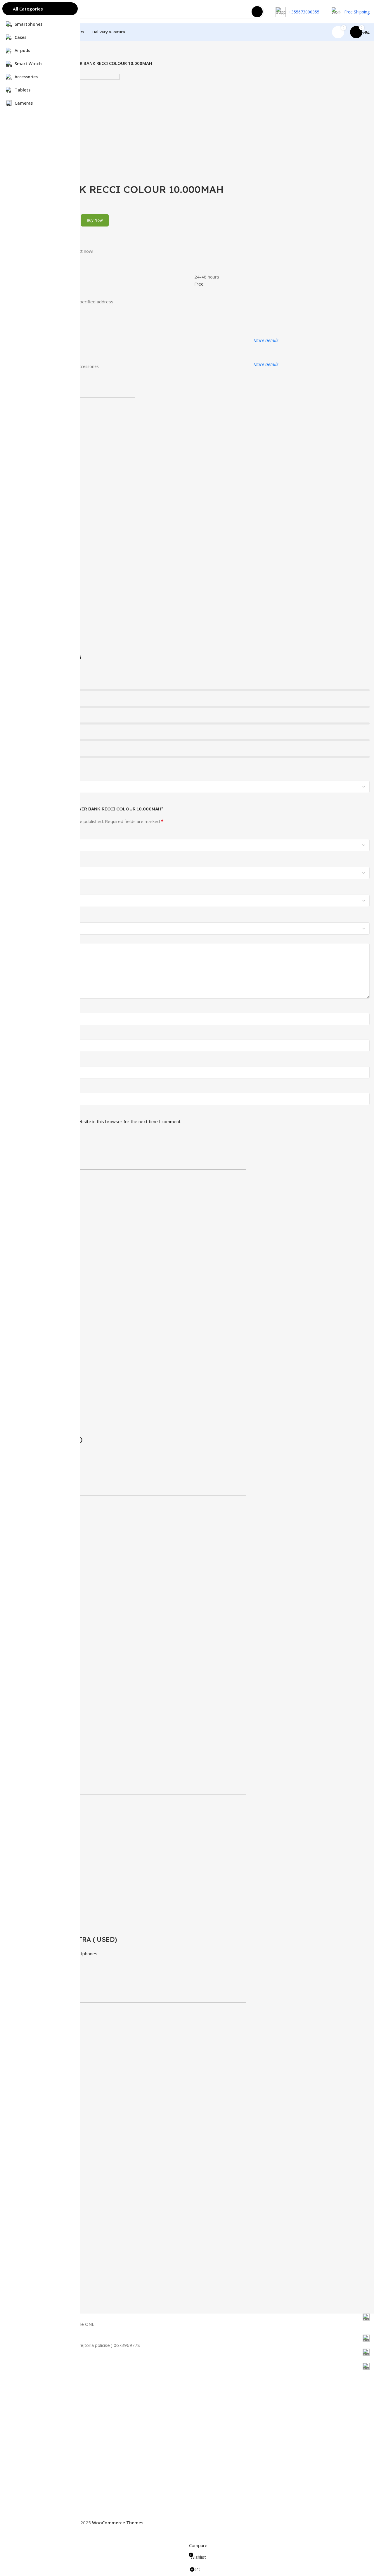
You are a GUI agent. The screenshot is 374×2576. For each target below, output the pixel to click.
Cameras (30, 2440)
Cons (27, 1035)
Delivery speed (37, 910)
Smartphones (35, 2410)
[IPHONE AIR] (134, 1607)
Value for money (38, 855)
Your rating (36, 834)
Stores (28, 2467)
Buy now (95, 220)
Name (30, 1061)
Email (29, 1088)
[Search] (257, 12)
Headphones (34, 2450)
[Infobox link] (196, 2317)
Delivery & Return (39, 2514)
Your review (36, 938)
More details (266, 340)
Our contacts (34, 2477)
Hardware (31, 2430)
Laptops (30, 2420)
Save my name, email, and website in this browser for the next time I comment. (102, 1121)
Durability (31, 883)
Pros (27, 1008)
